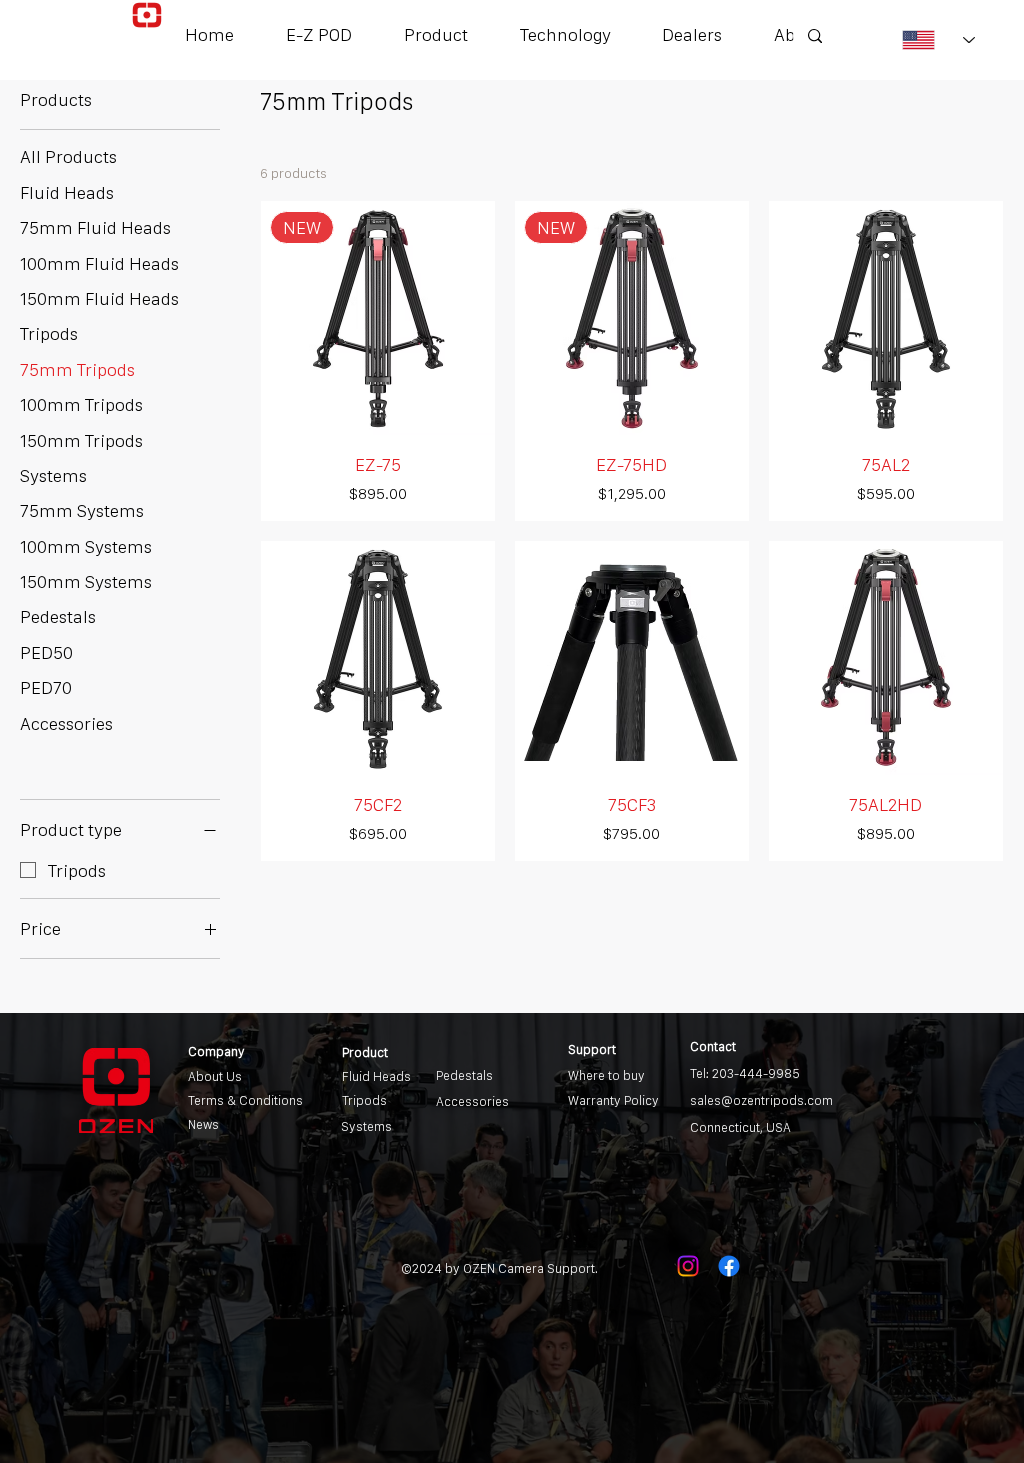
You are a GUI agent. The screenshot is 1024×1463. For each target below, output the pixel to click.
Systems (366, 1126)
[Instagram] (688, 1266)
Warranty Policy (613, 1100)
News (203, 1124)
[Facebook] (729, 1266)
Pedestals (464, 1075)
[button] (436, 34)
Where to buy (606, 1075)
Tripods (364, 1100)
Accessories (472, 1101)
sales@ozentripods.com (761, 1100)
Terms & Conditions (245, 1100)
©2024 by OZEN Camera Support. (499, 1268)
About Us (215, 1076)
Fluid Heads (376, 1076)
